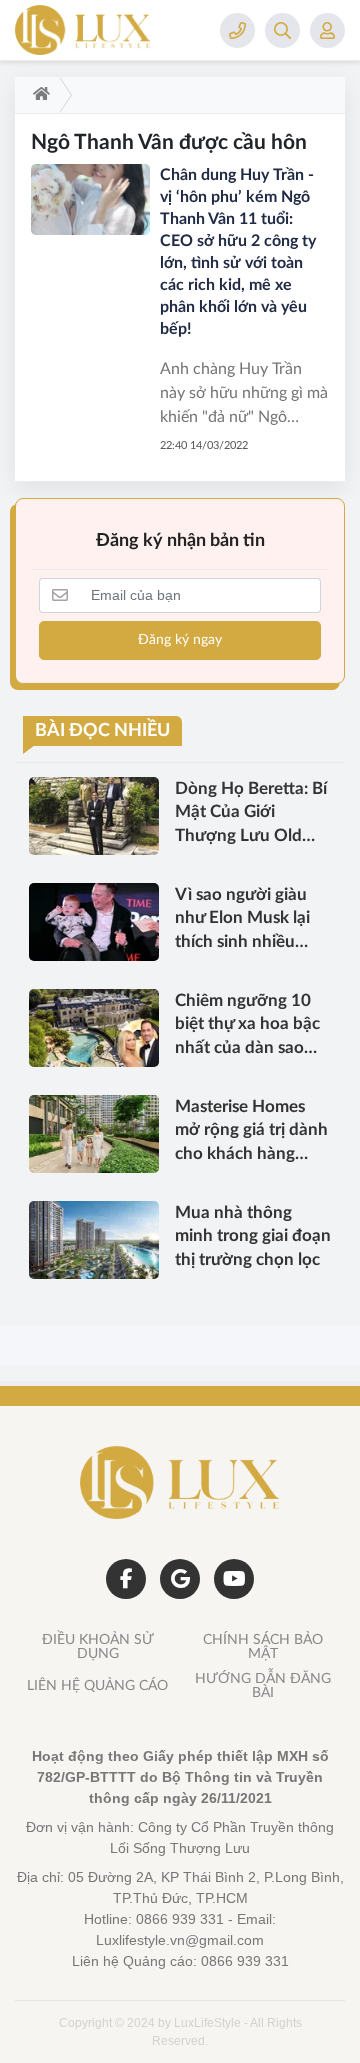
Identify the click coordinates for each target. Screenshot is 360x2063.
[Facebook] (126, 1579)
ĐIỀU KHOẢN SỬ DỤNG (98, 1647)
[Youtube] (234, 1579)
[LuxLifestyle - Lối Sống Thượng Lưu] (115, 30)
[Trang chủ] (37, 95)
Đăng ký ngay (180, 640)
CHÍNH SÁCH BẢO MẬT (263, 1647)
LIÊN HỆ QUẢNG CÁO (97, 1686)
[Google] (180, 1579)
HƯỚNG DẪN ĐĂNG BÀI (263, 1686)
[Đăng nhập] (327, 30)
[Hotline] (237, 30)
